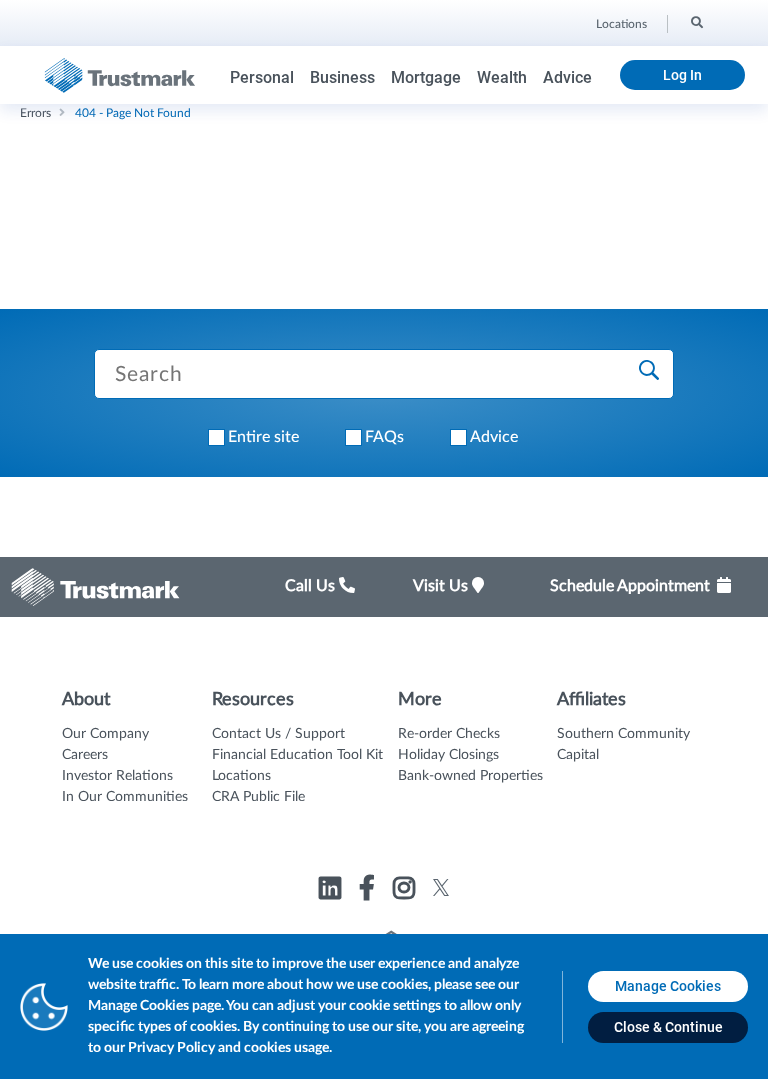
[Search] (695, 21)
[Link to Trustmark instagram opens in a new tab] (406, 891)
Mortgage (426, 77)
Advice (567, 77)
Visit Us (442, 586)
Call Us (312, 586)
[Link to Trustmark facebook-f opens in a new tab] (369, 891)
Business (342, 77)
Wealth (502, 77)
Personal (262, 77)
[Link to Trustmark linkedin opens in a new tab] (332, 891)
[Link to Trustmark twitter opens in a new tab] (441, 887)
